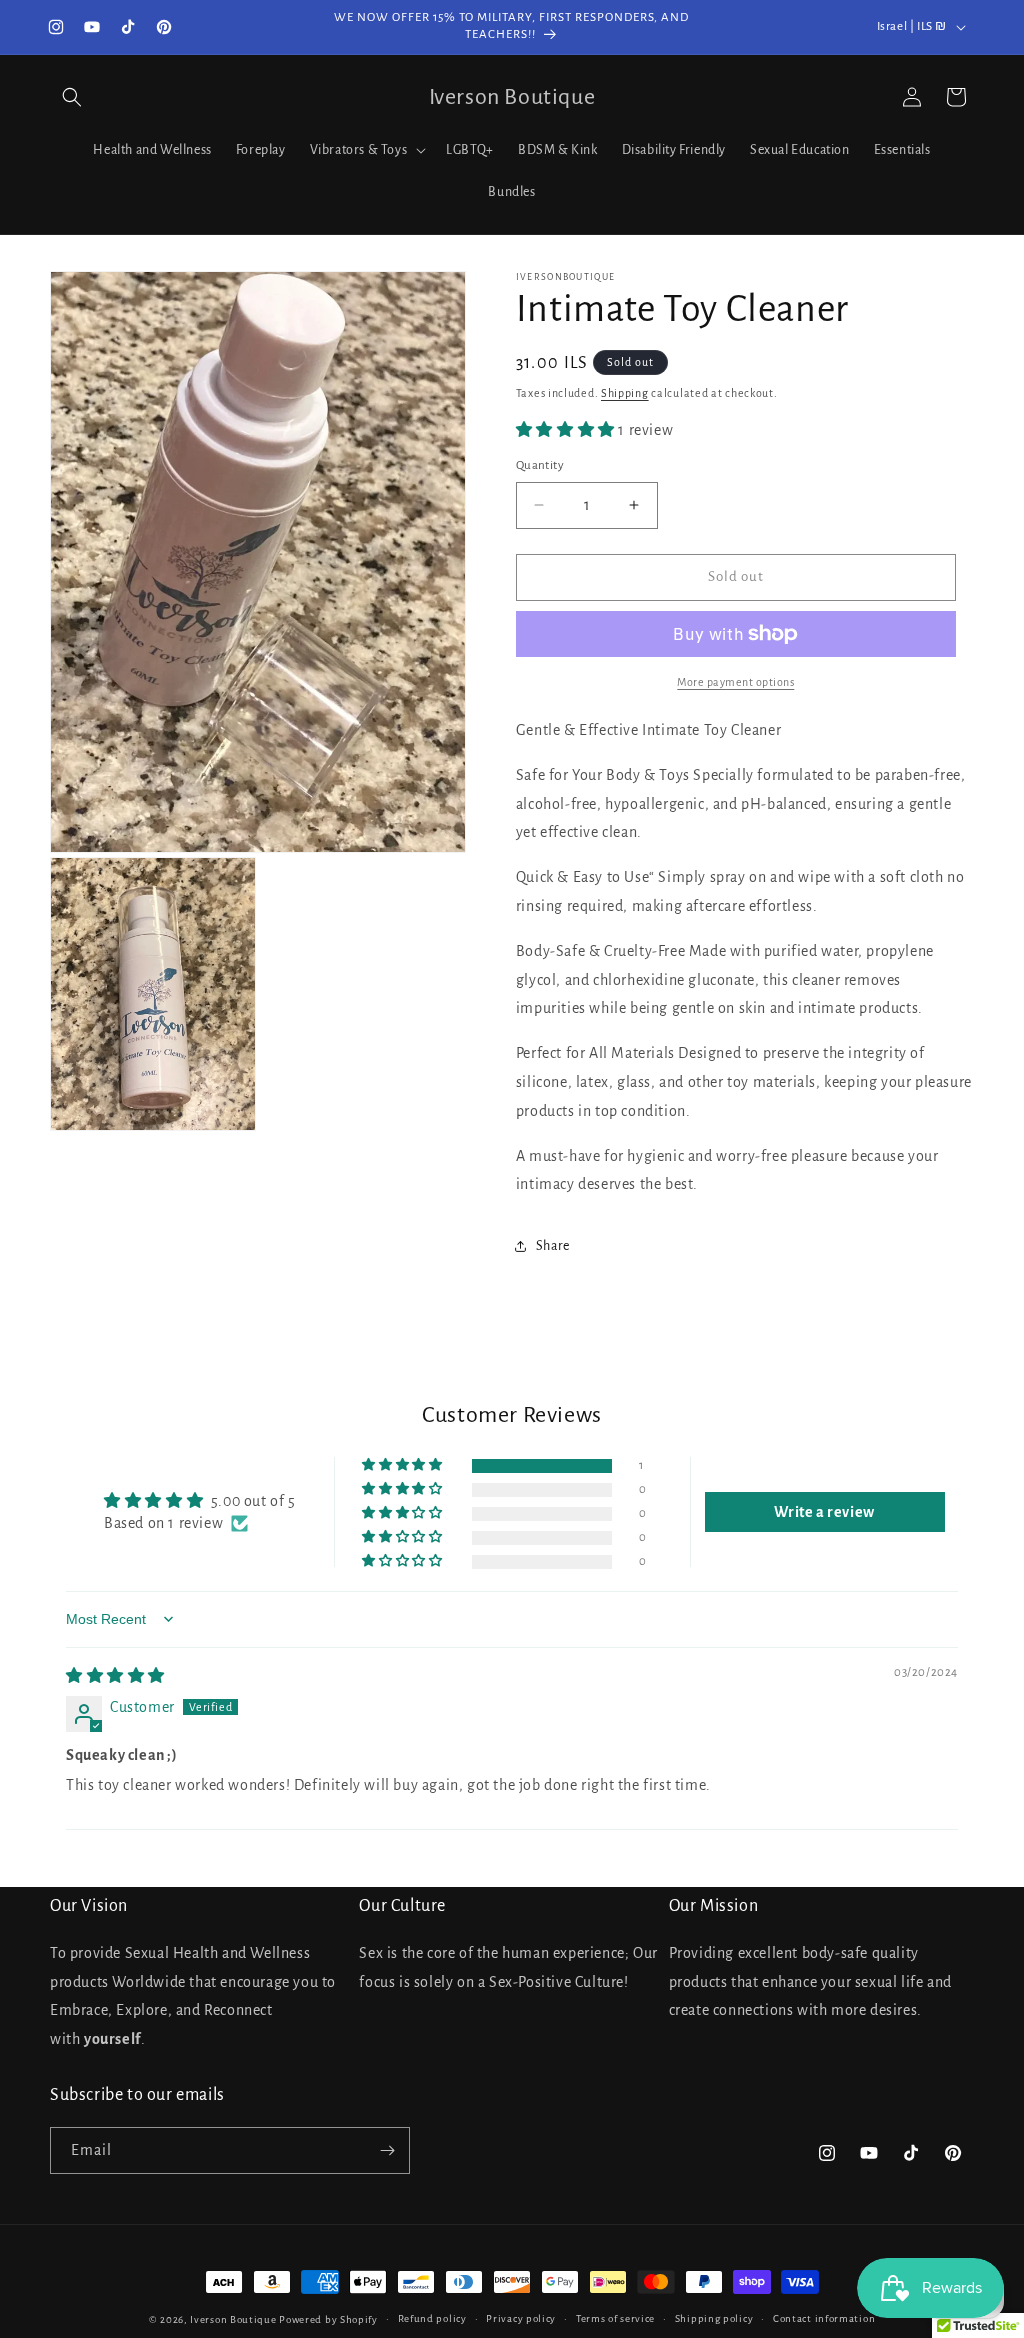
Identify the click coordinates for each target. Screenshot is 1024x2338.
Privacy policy (521, 2318)
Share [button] (553, 1246)
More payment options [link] (735, 682)
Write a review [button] (824, 1512)
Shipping (625, 393)
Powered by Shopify (328, 2319)
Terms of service (615, 2318)
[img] (115, 1676)
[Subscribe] (387, 2150)
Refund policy (432, 2318)
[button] (72, 97)
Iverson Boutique (233, 2319)
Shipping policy (714, 2318)
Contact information (824, 2318)
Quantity (540, 465)
